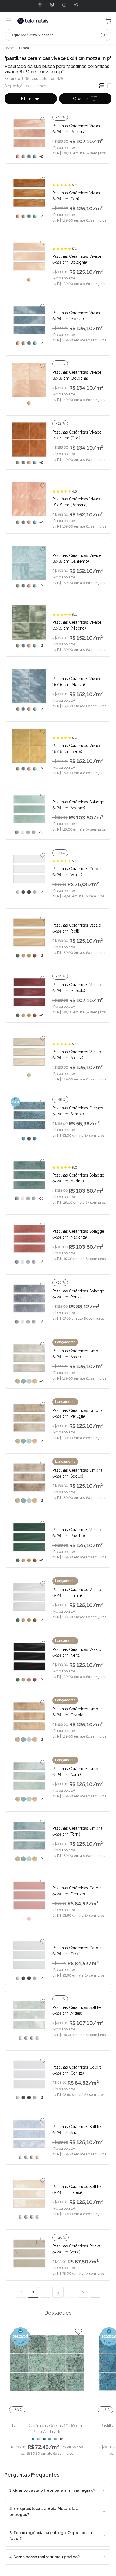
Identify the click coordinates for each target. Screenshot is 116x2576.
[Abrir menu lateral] (8, 21)
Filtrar (26, 99)
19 (83, 2292)
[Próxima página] (95, 2292)
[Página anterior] (21, 2292)
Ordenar (81, 99)
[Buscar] (103, 35)
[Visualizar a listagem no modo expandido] (109, 86)
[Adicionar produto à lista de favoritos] (43, 119)
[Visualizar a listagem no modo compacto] (102, 86)
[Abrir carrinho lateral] (108, 21)
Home (9, 48)
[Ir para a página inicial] (33, 21)
